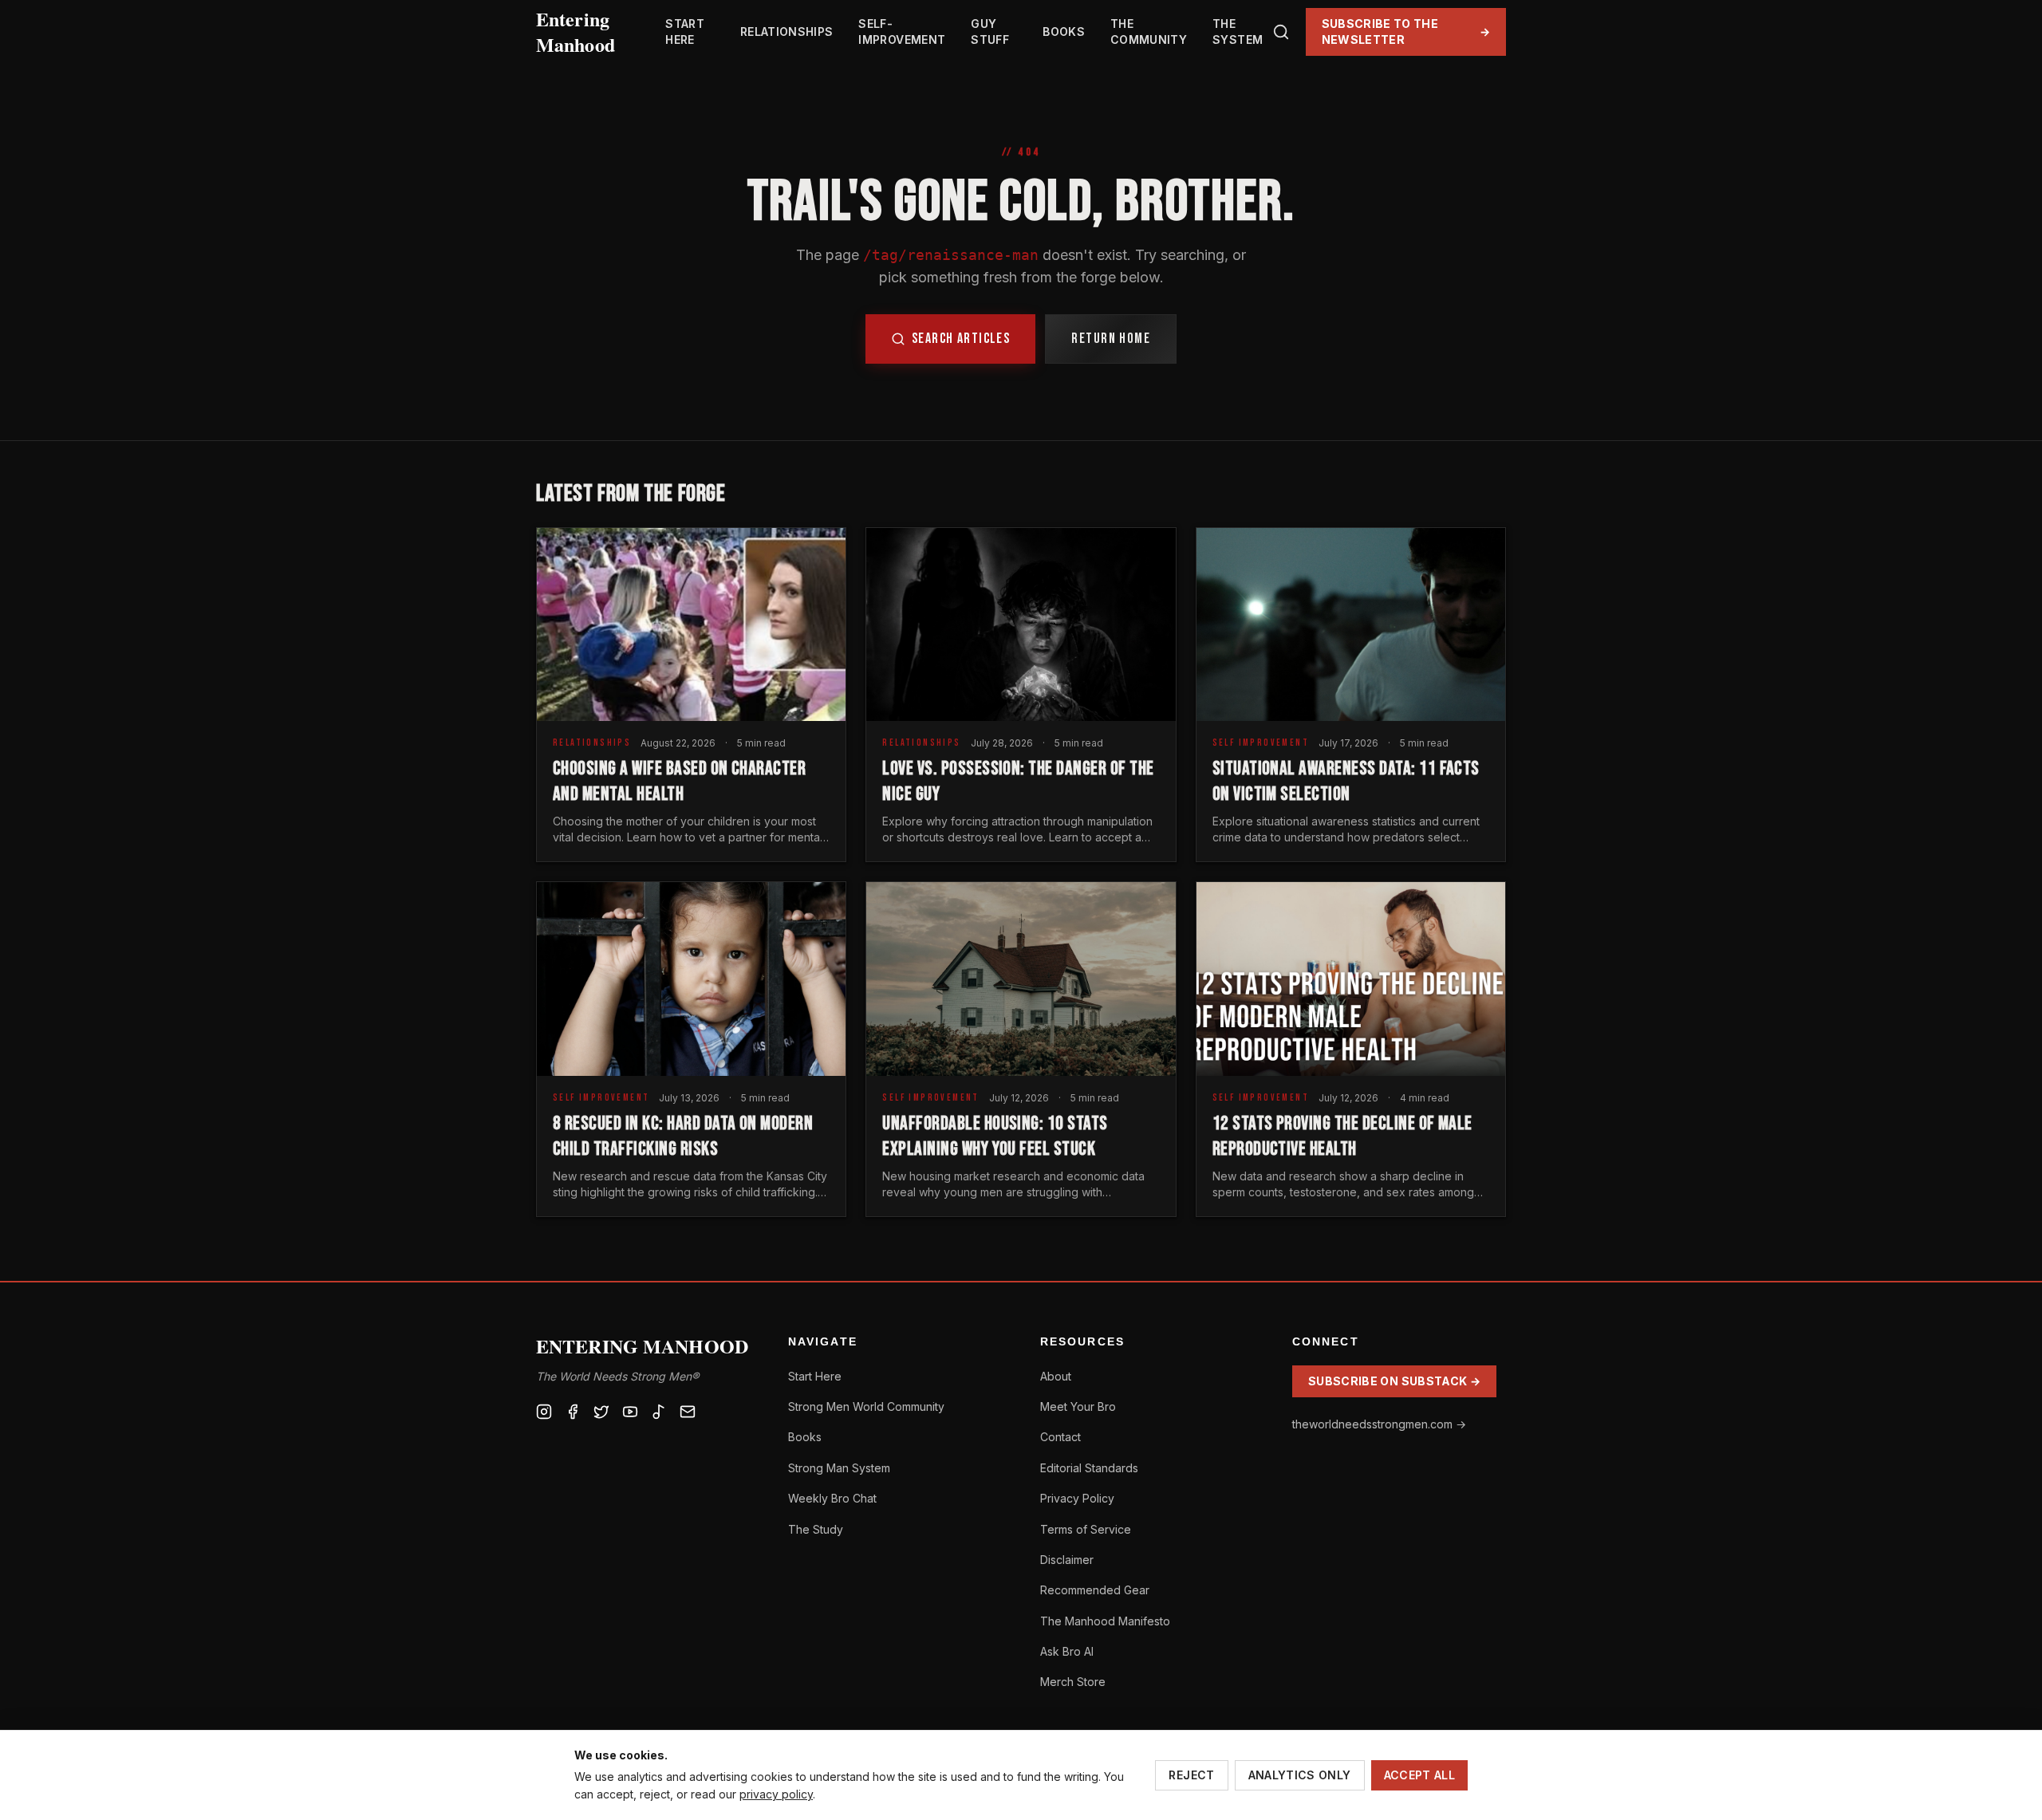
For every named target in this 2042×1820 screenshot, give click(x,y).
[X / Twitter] (601, 1412)
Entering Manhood (576, 32)
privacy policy (776, 1794)
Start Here (685, 32)
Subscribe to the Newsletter (1406, 32)
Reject (1191, 1775)
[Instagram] (544, 1412)
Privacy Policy (1077, 1498)
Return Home (1111, 339)
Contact (1060, 1437)
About (1056, 1376)
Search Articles (961, 339)
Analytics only (1300, 1775)
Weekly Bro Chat (832, 1498)
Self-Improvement (902, 32)
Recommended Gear (1095, 1590)
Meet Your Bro (1078, 1406)
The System (1238, 32)
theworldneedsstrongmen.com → (1379, 1424)
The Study (816, 1529)
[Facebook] (573, 1412)
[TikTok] (659, 1412)
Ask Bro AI (1067, 1651)
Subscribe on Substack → (1394, 1381)
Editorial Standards (1089, 1468)
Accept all (1420, 1775)
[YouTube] (630, 1412)
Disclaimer (1067, 1560)
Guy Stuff (990, 32)
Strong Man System (839, 1468)
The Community (1149, 32)
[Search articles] (1281, 32)
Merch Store (1073, 1682)
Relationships (787, 32)
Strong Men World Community (866, 1406)
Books (1064, 32)
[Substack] (688, 1412)
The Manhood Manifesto (1105, 1621)
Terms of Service (1086, 1529)
